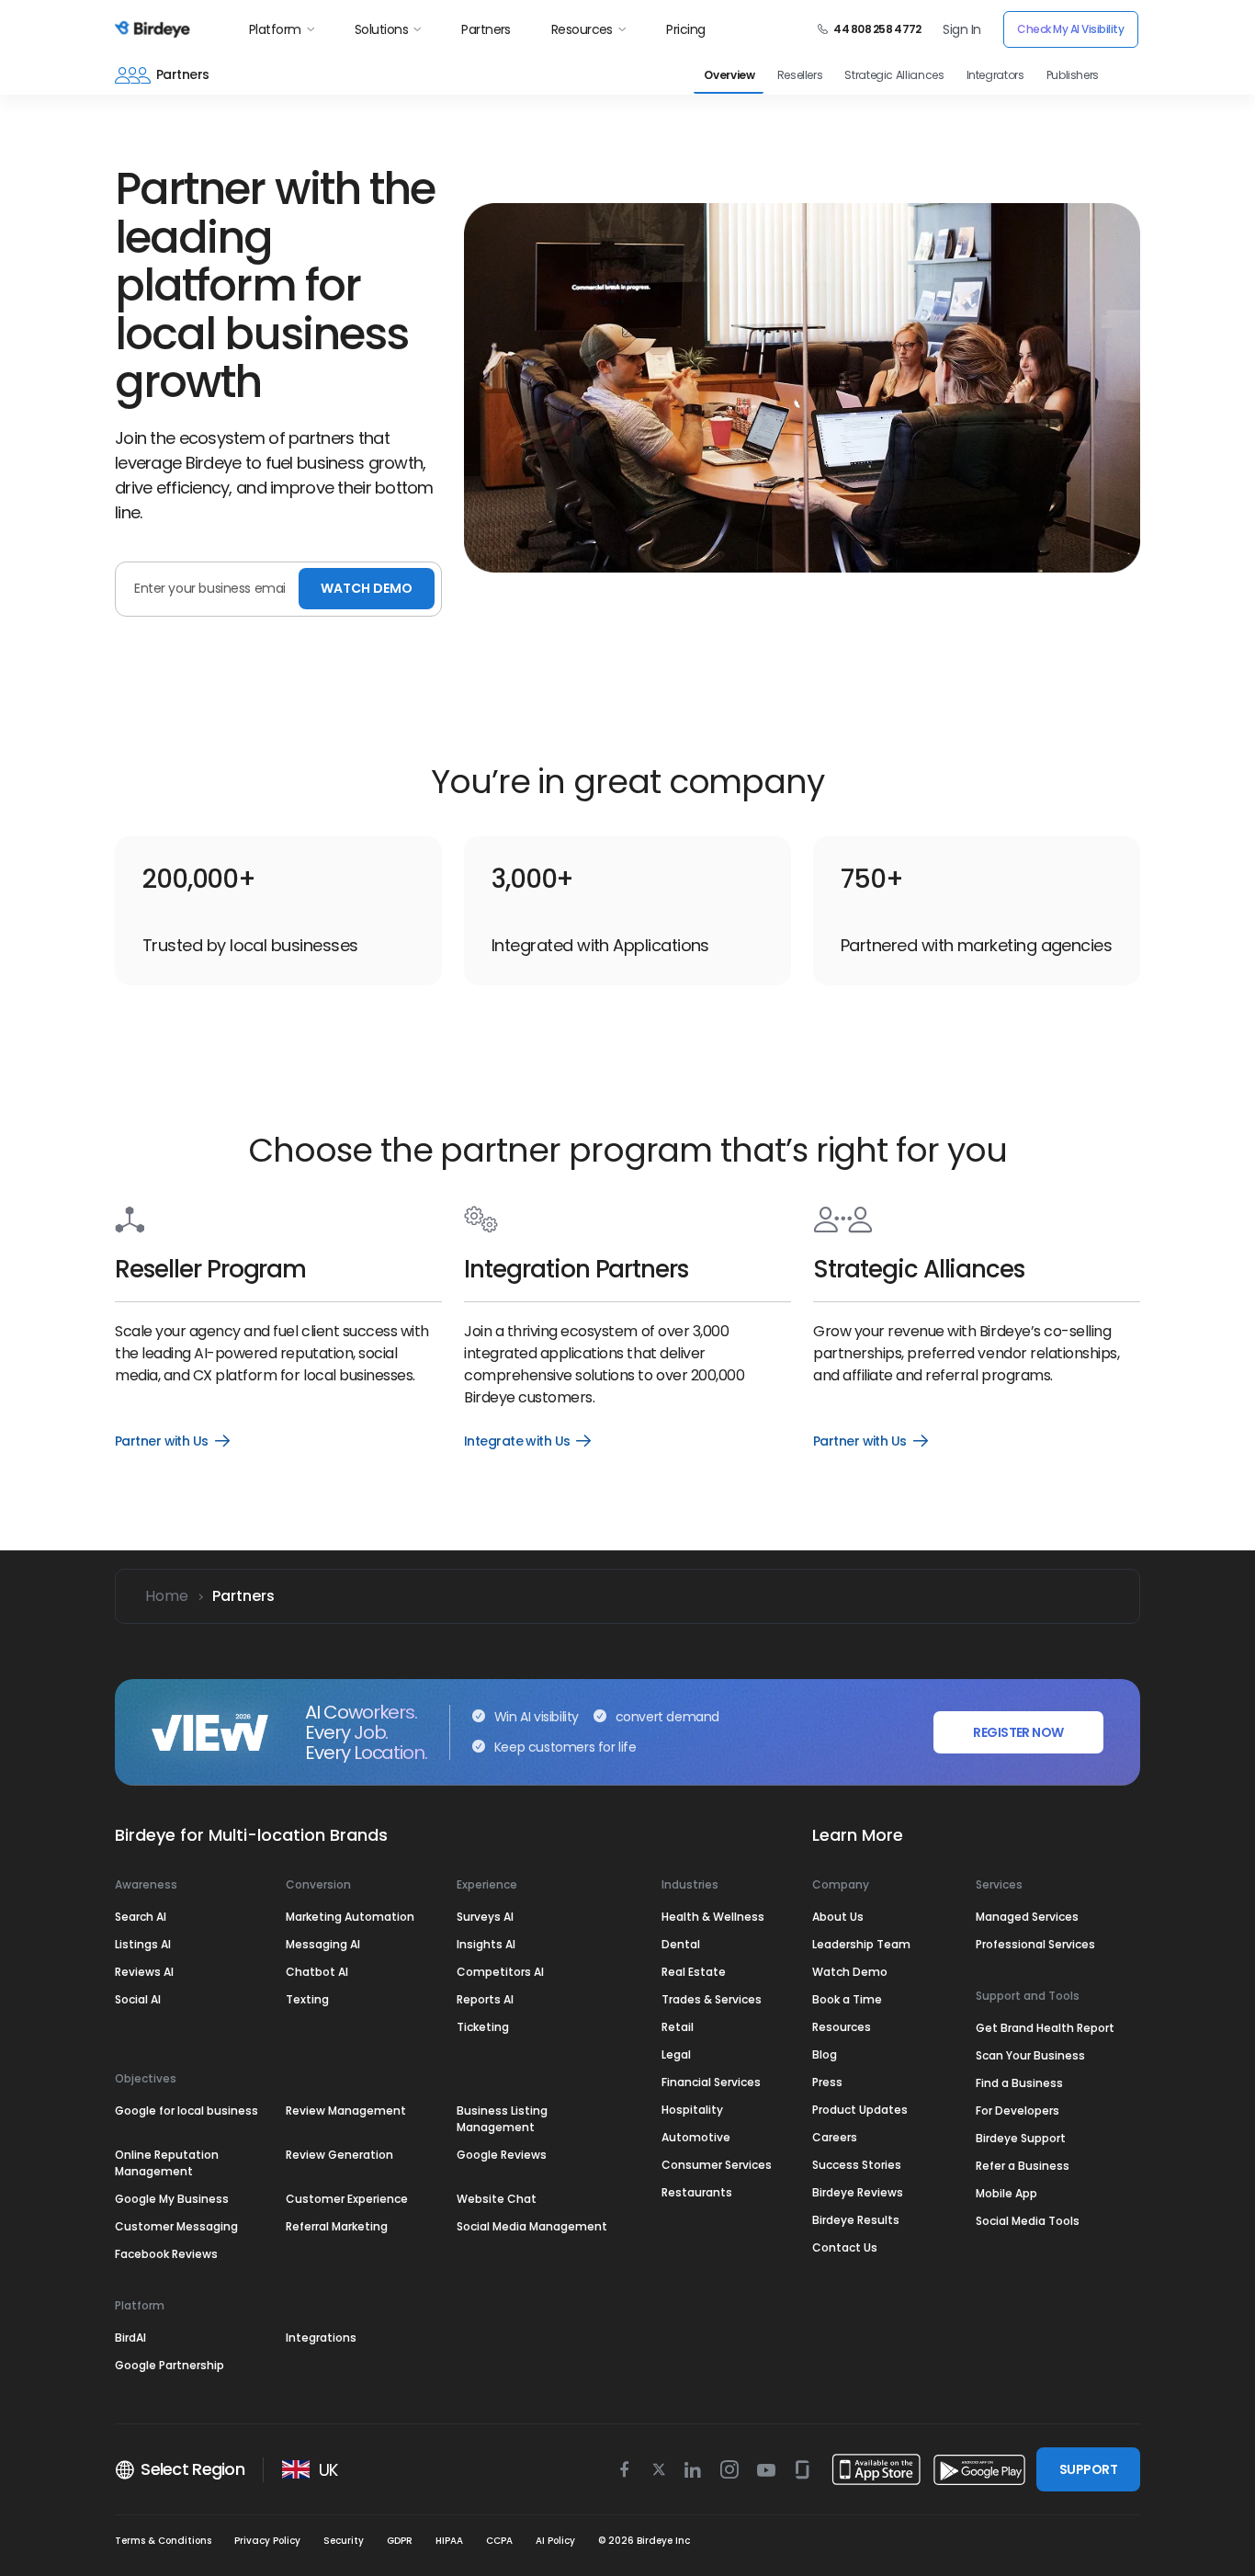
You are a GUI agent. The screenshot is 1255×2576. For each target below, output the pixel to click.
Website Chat (497, 2199)
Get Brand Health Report (1045, 2028)
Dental (681, 1944)
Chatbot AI (317, 1972)
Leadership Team (861, 1944)
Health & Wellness (713, 1917)
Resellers (800, 75)
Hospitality (692, 2110)
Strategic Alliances (894, 75)
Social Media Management (532, 2226)
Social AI (138, 1999)
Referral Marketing (337, 2226)
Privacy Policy (267, 2541)
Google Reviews (502, 2155)
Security (344, 2541)
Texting (307, 1999)
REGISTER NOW (1018, 1732)
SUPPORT (1088, 2469)
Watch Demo (850, 1972)
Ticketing (483, 2027)
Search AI (141, 1917)
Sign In (961, 29)
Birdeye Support (1021, 2138)
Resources (582, 29)
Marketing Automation (350, 1917)
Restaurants (697, 2192)
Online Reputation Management (167, 2163)
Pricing (685, 29)
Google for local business (187, 2111)
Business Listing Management (502, 2119)
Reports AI (485, 1999)
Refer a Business (1023, 2166)
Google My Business (172, 2199)
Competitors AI (500, 1972)
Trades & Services (712, 1999)
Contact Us (845, 2247)
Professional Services (1035, 1944)
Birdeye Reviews (858, 2192)
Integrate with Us (527, 1441)
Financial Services (711, 2082)
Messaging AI (323, 1944)
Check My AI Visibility (1070, 29)
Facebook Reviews (166, 2254)
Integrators (995, 75)
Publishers (1073, 75)
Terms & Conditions (163, 2541)
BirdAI (130, 2338)
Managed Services (1027, 1917)
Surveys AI (485, 1917)
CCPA (499, 2541)
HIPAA (449, 2541)
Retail (678, 2027)
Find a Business (1019, 2083)
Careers (835, 2137)
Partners (486, 29)
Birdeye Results (856, 2220)
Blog (825, 2054)
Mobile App (1006, 2193)
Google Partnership (170, 2365)
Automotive (696, 2137)
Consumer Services (717, 2165)
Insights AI (486, 1944)
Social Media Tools (1028, 2221)
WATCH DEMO (367, 588)
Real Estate (694, 1972)
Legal (676, 2054)
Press (827, 2082)
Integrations (321, 2338)
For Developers (1018, 2111)
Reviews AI (144, 1972)
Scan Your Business (1030, 2055)
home (167, 1596)
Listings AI (143, 1944)
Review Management (346, 2111)
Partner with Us (172, 1441)
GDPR (400, 2541)
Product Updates (860, 2110)
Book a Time (847, 1999)
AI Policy (555, 2541)
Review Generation (339, 2155)
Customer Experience (347, 2199)
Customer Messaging (176, 2226)
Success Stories (857, 2165)
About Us (838, 1917)
